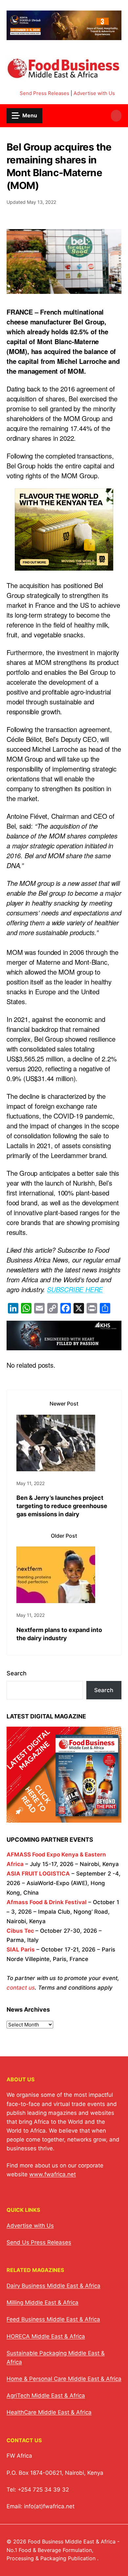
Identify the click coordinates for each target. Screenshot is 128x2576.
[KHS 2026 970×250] (64, 1345)
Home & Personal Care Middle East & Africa (64, 2379)
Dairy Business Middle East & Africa (53, 2286)
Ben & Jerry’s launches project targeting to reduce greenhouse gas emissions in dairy (62, 1506)
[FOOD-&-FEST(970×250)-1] (64, 36)
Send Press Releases (44, 93)
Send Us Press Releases (39, 2242)
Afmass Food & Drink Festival (47, 1902)
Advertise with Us (94, 93)
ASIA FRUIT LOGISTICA (38, 1874)
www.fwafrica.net (53, 2174)
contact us (21, 1988)
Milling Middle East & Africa (43, 2303)
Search (17, 1673)
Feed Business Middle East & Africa (53, 2319)
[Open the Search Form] (116, 116)
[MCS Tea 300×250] (64, 566)
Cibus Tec (20, 1931)
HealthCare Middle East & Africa (49, 2412)
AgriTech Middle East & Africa (46, 2396)
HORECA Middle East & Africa (46, 2336)
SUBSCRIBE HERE (75, 1289)
